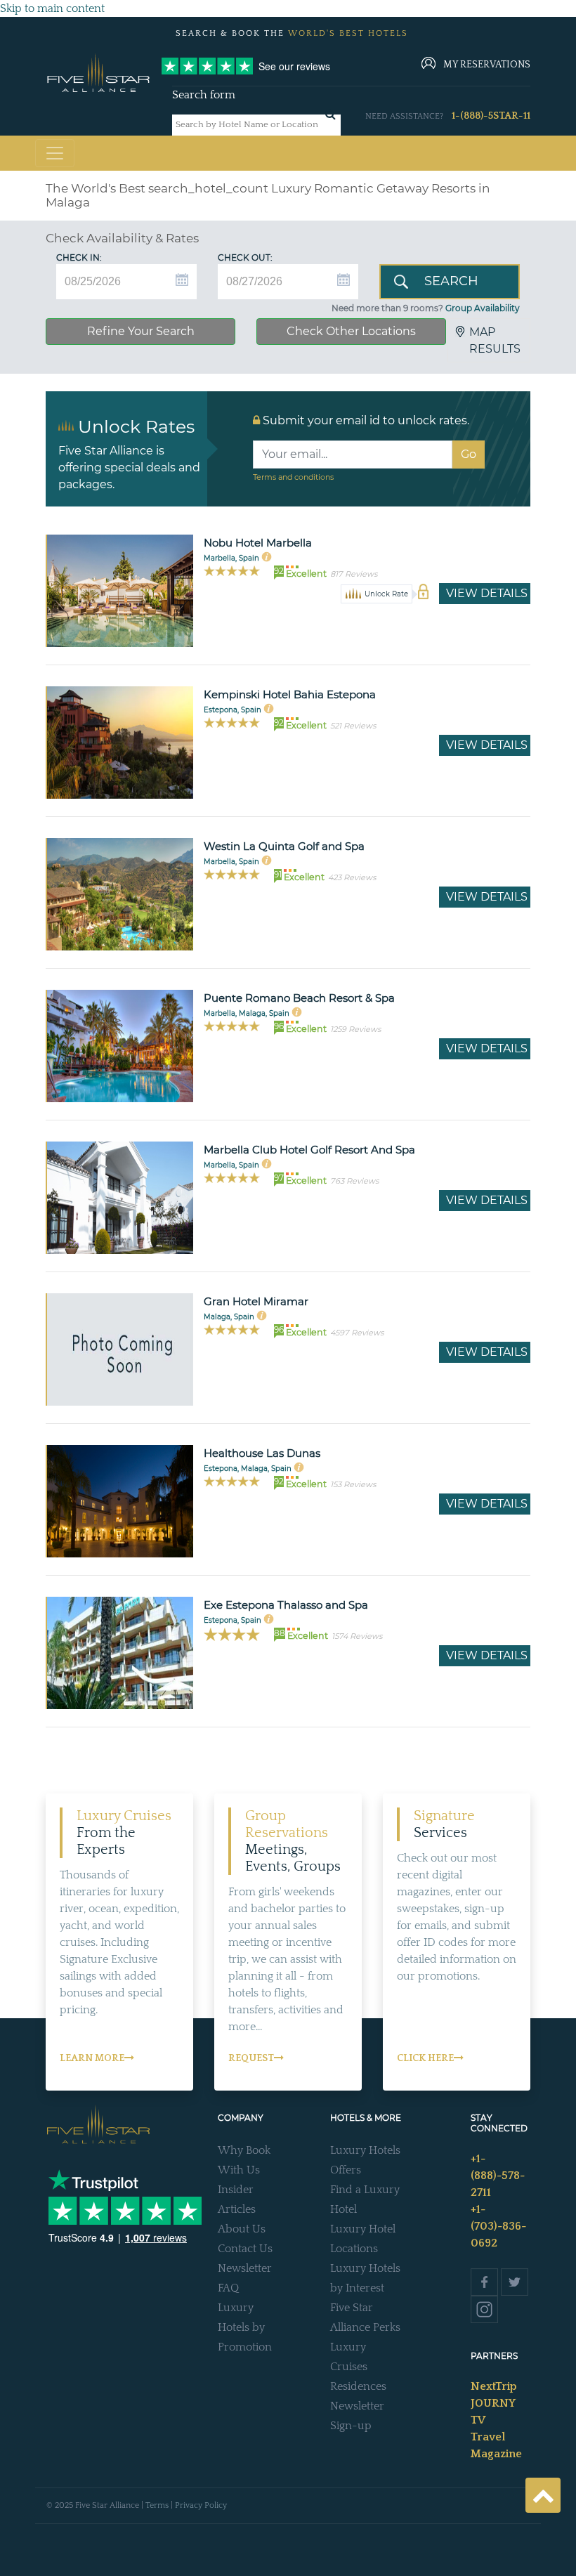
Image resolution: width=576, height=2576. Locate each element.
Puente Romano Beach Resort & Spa (299, 998)
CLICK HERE (425, 2058)
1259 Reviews (355, 1029)
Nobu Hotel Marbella (258, 543)
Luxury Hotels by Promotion (245, 2327)
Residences (358, 2386)
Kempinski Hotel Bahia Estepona (290, 694)
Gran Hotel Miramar (256, 1301)
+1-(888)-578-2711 (498, 2176)
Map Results (495, 340)
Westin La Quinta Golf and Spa (284, 846)
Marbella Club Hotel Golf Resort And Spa (309, 1150)
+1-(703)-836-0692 (498, 2226)
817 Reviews (354, 574)
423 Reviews (352, 877)
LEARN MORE (92, 2058)
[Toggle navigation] (55, 153)
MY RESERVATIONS (487, 65)
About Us (242, 2229)
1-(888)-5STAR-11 (491, 116)
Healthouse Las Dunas (262, 1453)
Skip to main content (52, 8)
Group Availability (483, 308)
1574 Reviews (357, 1636)
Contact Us (245, 2249)
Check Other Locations (351, 331)
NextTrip (494, 2386)
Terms (157, 2505)
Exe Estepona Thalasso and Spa (286, 1605)
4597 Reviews (357, 1333)
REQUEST (251, 2058)
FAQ (228, 2288)
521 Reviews (353, 726)
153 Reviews (353, 1484)
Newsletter (245, 2268)
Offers (346, 2170)
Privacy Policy (201, 2505)
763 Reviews (354, 1181)
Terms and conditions (293, 477)
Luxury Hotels (365, 2150)
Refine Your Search (141, 331)
